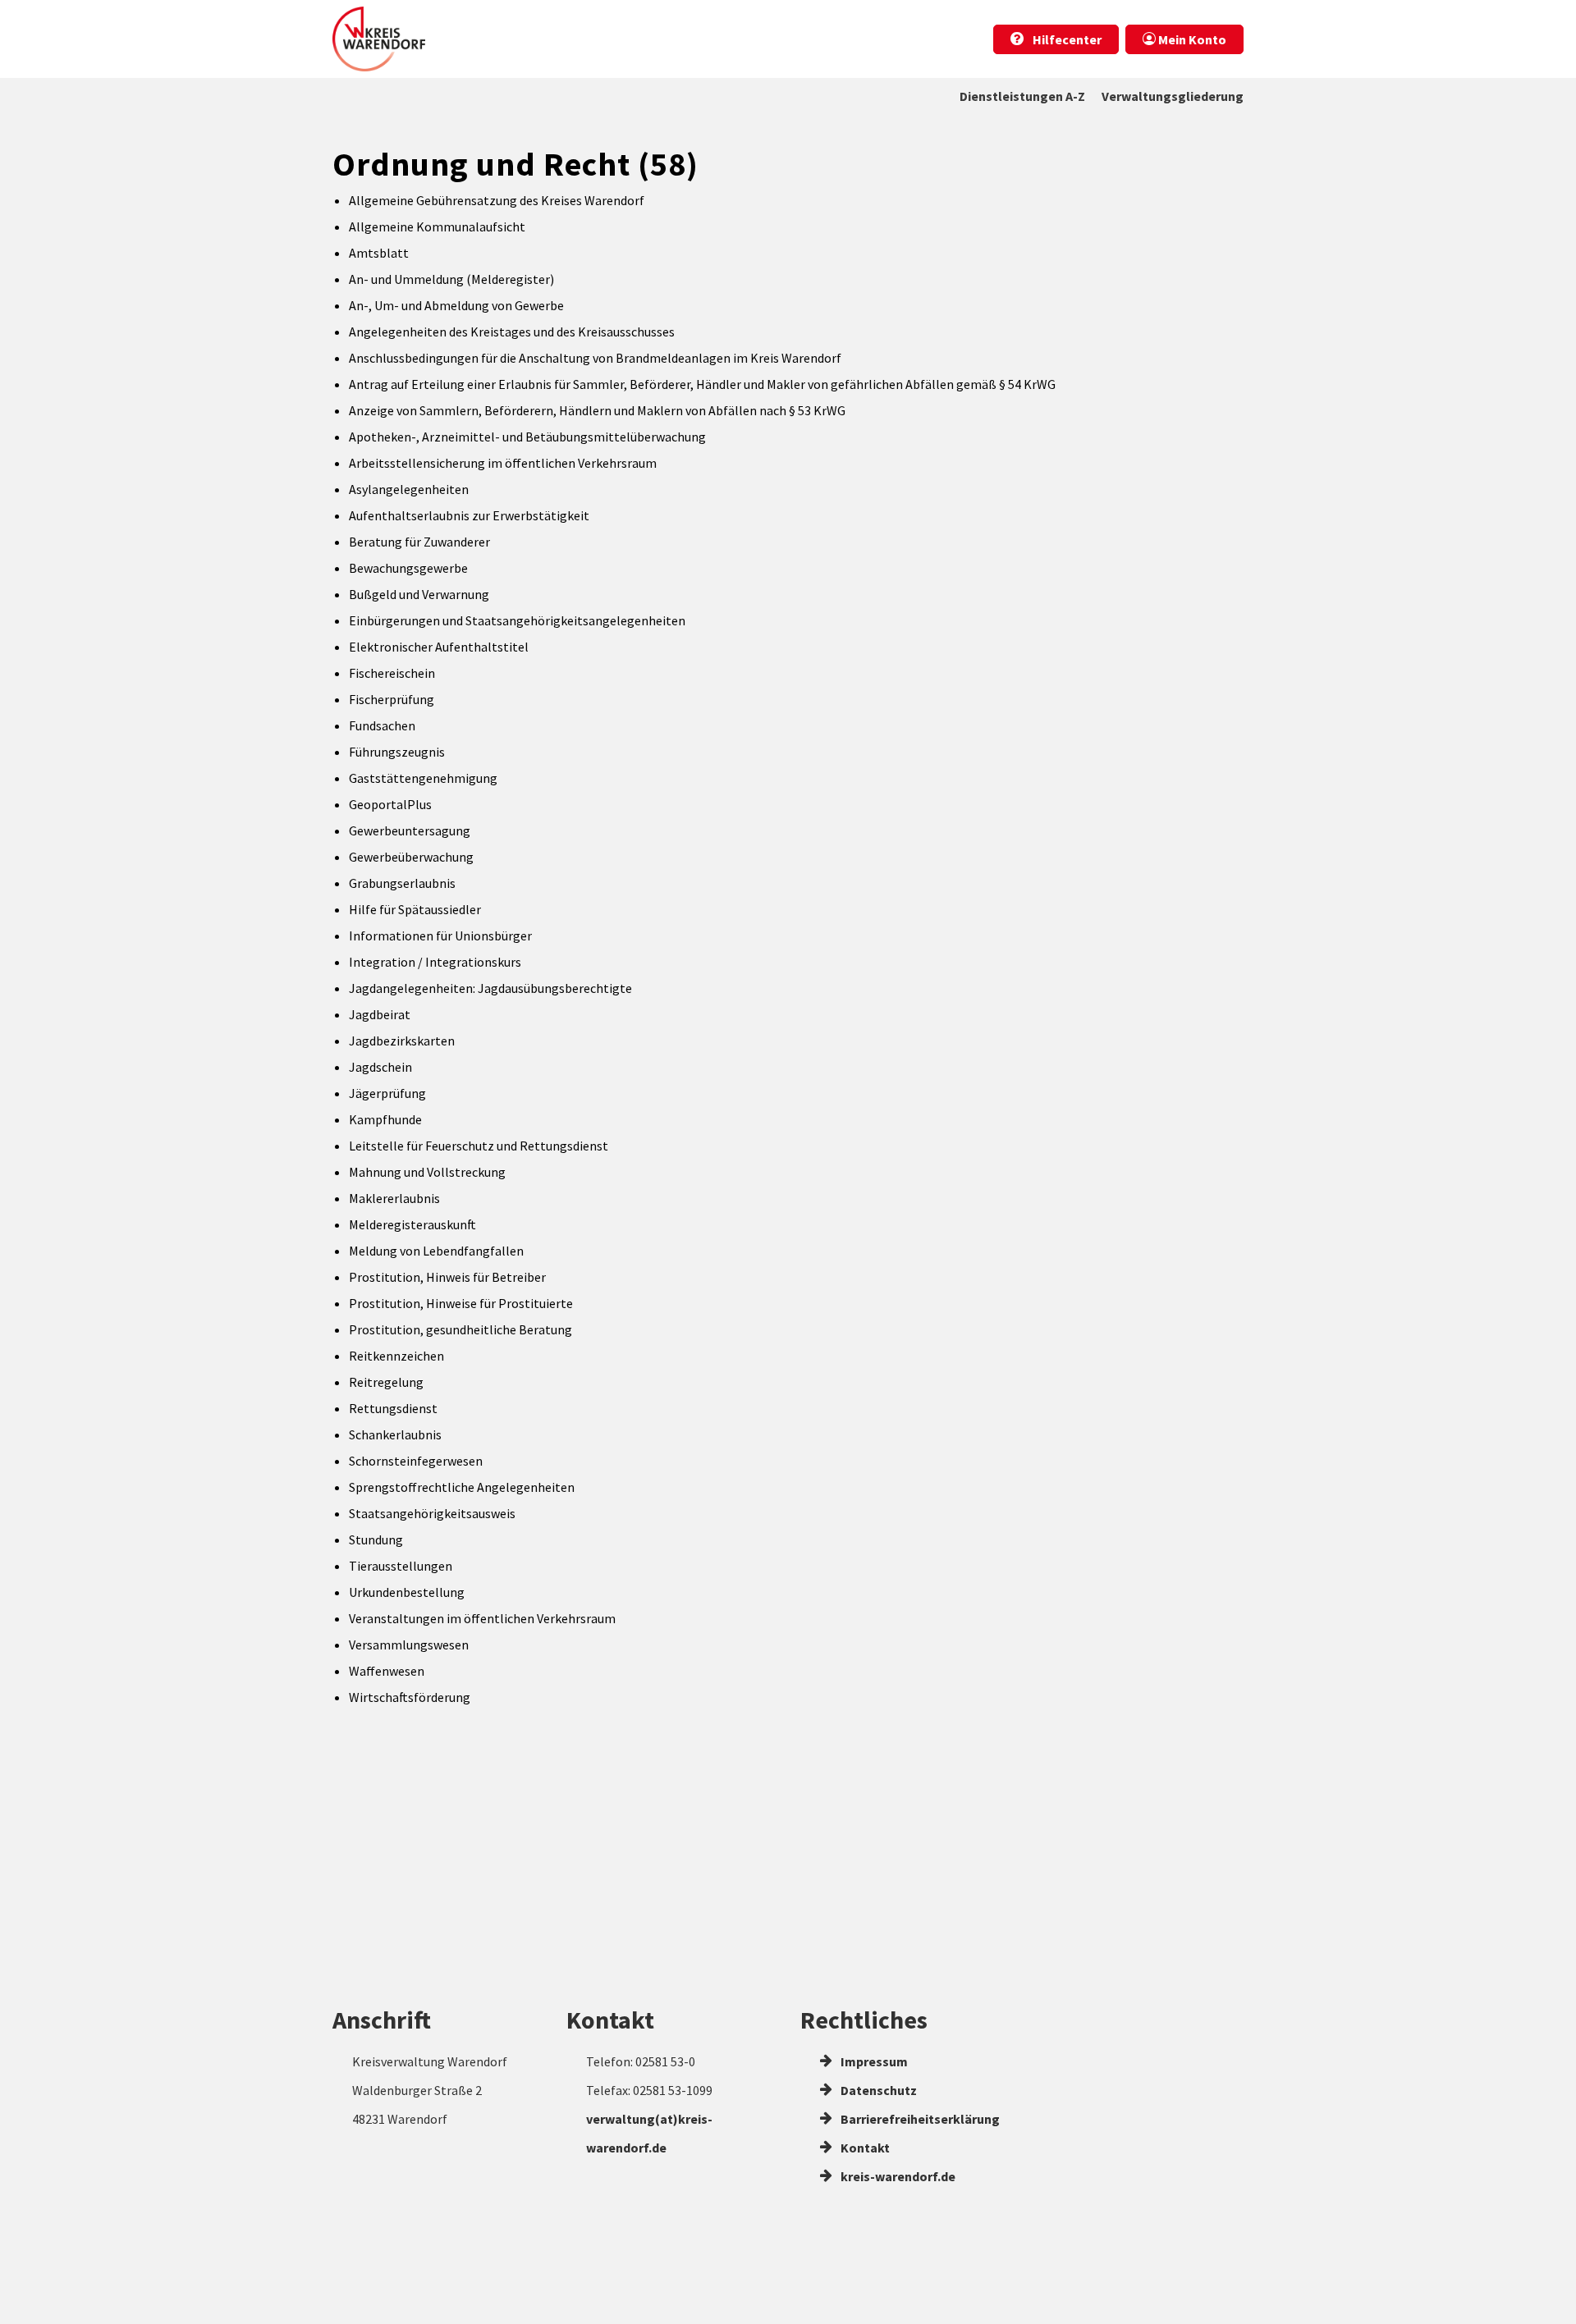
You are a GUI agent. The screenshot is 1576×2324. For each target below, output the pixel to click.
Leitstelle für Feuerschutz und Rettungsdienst (479, 1146)
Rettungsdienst (393, 1408)
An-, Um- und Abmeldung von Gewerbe (456, 305)
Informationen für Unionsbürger (440, 936)
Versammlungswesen (409, 1645)
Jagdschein (380, 1067)
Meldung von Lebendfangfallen (436, 1251)
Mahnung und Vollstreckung (427, 1172)
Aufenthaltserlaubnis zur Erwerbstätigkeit (469, 515)
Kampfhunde (385, 1119)
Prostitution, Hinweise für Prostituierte (461, 1303)
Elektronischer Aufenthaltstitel (439, 647)
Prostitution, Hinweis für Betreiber (447, 1277)
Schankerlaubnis (395, 1434)
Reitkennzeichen (396, 1356)
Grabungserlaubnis (402, 883)
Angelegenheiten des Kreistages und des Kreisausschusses (512, 332)
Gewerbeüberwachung (411, 857)
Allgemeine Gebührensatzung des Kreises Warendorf (497, 200)
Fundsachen (382, 725)
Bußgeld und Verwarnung (419, 594)
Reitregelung (386, 1382)
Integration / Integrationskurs (435, 962)
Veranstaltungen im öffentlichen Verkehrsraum (482, 1618)
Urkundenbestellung (407, 1592)
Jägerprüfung (387, 1093)
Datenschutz (877, 2090)
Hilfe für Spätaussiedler (415, 909)
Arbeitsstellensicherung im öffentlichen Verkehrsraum (503, 463)
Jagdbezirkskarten (402, 1041)
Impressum (873, 2061)
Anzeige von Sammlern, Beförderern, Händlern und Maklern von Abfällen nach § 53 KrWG (597, 410)
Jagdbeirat (380, 1014)
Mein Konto (1191, 39)
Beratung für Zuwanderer (419, 542)
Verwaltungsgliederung (1173, 96)
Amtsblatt (379, 253)
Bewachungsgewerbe (408, 568)
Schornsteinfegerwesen (416, 1461)
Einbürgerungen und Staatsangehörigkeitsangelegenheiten (517, 620)
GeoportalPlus (390, 804)
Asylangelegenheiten (409, 489)
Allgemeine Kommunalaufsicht (437, 226)
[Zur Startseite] (379, 39)
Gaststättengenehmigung (423, 778)
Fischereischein (392, 673)
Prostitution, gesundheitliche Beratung (460, 1329)
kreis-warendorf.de (897, 2176)
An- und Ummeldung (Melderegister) (451, 279)
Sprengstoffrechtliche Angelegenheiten (462, 1487)
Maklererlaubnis (394, 1198)
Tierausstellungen (401, 1566)
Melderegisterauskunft (412, 1224)
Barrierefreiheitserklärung (919, 2119)
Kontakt (864, 2148)
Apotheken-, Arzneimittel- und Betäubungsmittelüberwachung (527, 437)
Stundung (376, 1539)
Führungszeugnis (397, 752)
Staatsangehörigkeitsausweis (432, 1513)
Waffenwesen (387, 1671)
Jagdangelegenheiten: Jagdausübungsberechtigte (490, 988)
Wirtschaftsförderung (410, 1697)
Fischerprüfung (392, 699)
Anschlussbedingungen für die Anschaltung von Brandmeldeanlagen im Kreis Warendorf (595, 358)
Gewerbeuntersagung (410, 830)
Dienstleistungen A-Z (1022, 96)
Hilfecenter (1066, 39)
